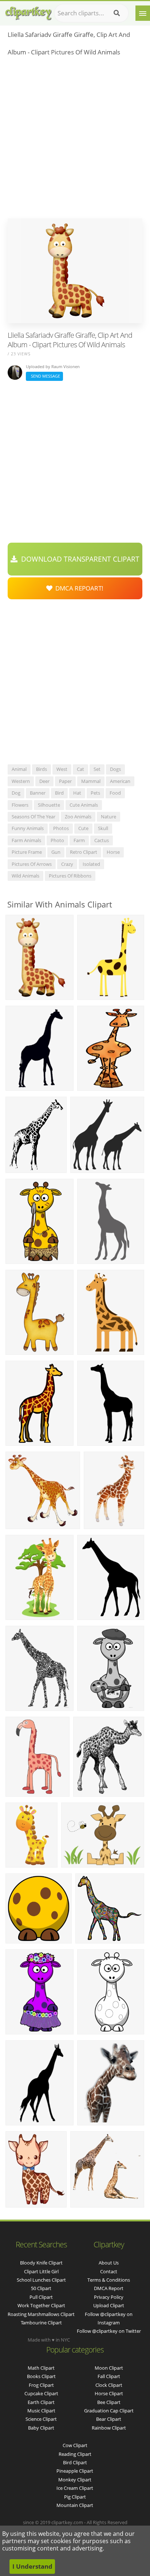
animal (19, 769)
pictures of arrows (32, 864)
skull (103, 828)
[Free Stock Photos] (28, 12)
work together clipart (41, 2305)
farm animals (26, 840)
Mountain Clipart (75, 2505)
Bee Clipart (109, 2402)
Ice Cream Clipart (75, 2488)
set (97, 769)
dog (16, 793)
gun (56, 852)
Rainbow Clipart (109, 2428)
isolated (91, 864)
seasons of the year (33, 817)
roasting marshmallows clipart (41, 2314)
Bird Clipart (75, 2462)
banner (38, 793)
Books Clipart (41, 2376)
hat (77, 793)
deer (44, 781)
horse (113, 852)
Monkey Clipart (75, 2480)
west (62, 769)
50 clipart (41, 2288)
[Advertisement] (75, 139)
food (115, 793)
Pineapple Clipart (75, 2471)
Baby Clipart (41, 2428)
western (21, 781)
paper (65, 781)
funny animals (28, 828)
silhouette (49, 805)
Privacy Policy (109, 2297)
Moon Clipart (109, 2368)
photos (61, 828)
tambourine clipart (41, 2323)
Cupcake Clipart (41, 2393)
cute (83, 828)
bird (59, 793)
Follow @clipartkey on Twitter (109, 2331)
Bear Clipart (109, 2419)
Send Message (44, 376)
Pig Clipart (75, 2497)
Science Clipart (41, 2419)
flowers (20, 805)
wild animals (25, 876)
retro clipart (84, 852)
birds (42, 769)
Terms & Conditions (109, 2280)
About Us (109, 2263)
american (120, 781)
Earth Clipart (41, 2402)
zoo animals (78, 817)
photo (57, 840)
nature (108, 817)
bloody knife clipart (41, 2263)
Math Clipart (41, 2368)
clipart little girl (41, 2271)
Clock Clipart (109, 2385)
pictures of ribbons (70, 876)
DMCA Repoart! (78, 588)
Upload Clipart (109, 2305)
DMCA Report (109, 2288)
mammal (91, 781)
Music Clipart (41, 2411)
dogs (115, 769)
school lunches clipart (41, 2280)
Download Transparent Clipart (78, 559)
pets (95, 793)
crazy (67, 864)
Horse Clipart (109, 2393)
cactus (102, 840)
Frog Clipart (41, 2385)
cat (80, 769)
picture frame (27, 852)
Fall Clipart (109, 2376)
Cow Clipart (75, 2445)
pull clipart (41, 2297)
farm (79, 840)
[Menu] (143, 13)
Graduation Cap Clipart (109, 2411)
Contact (109, 2271)
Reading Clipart (75, 2454)
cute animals (84, 805)
